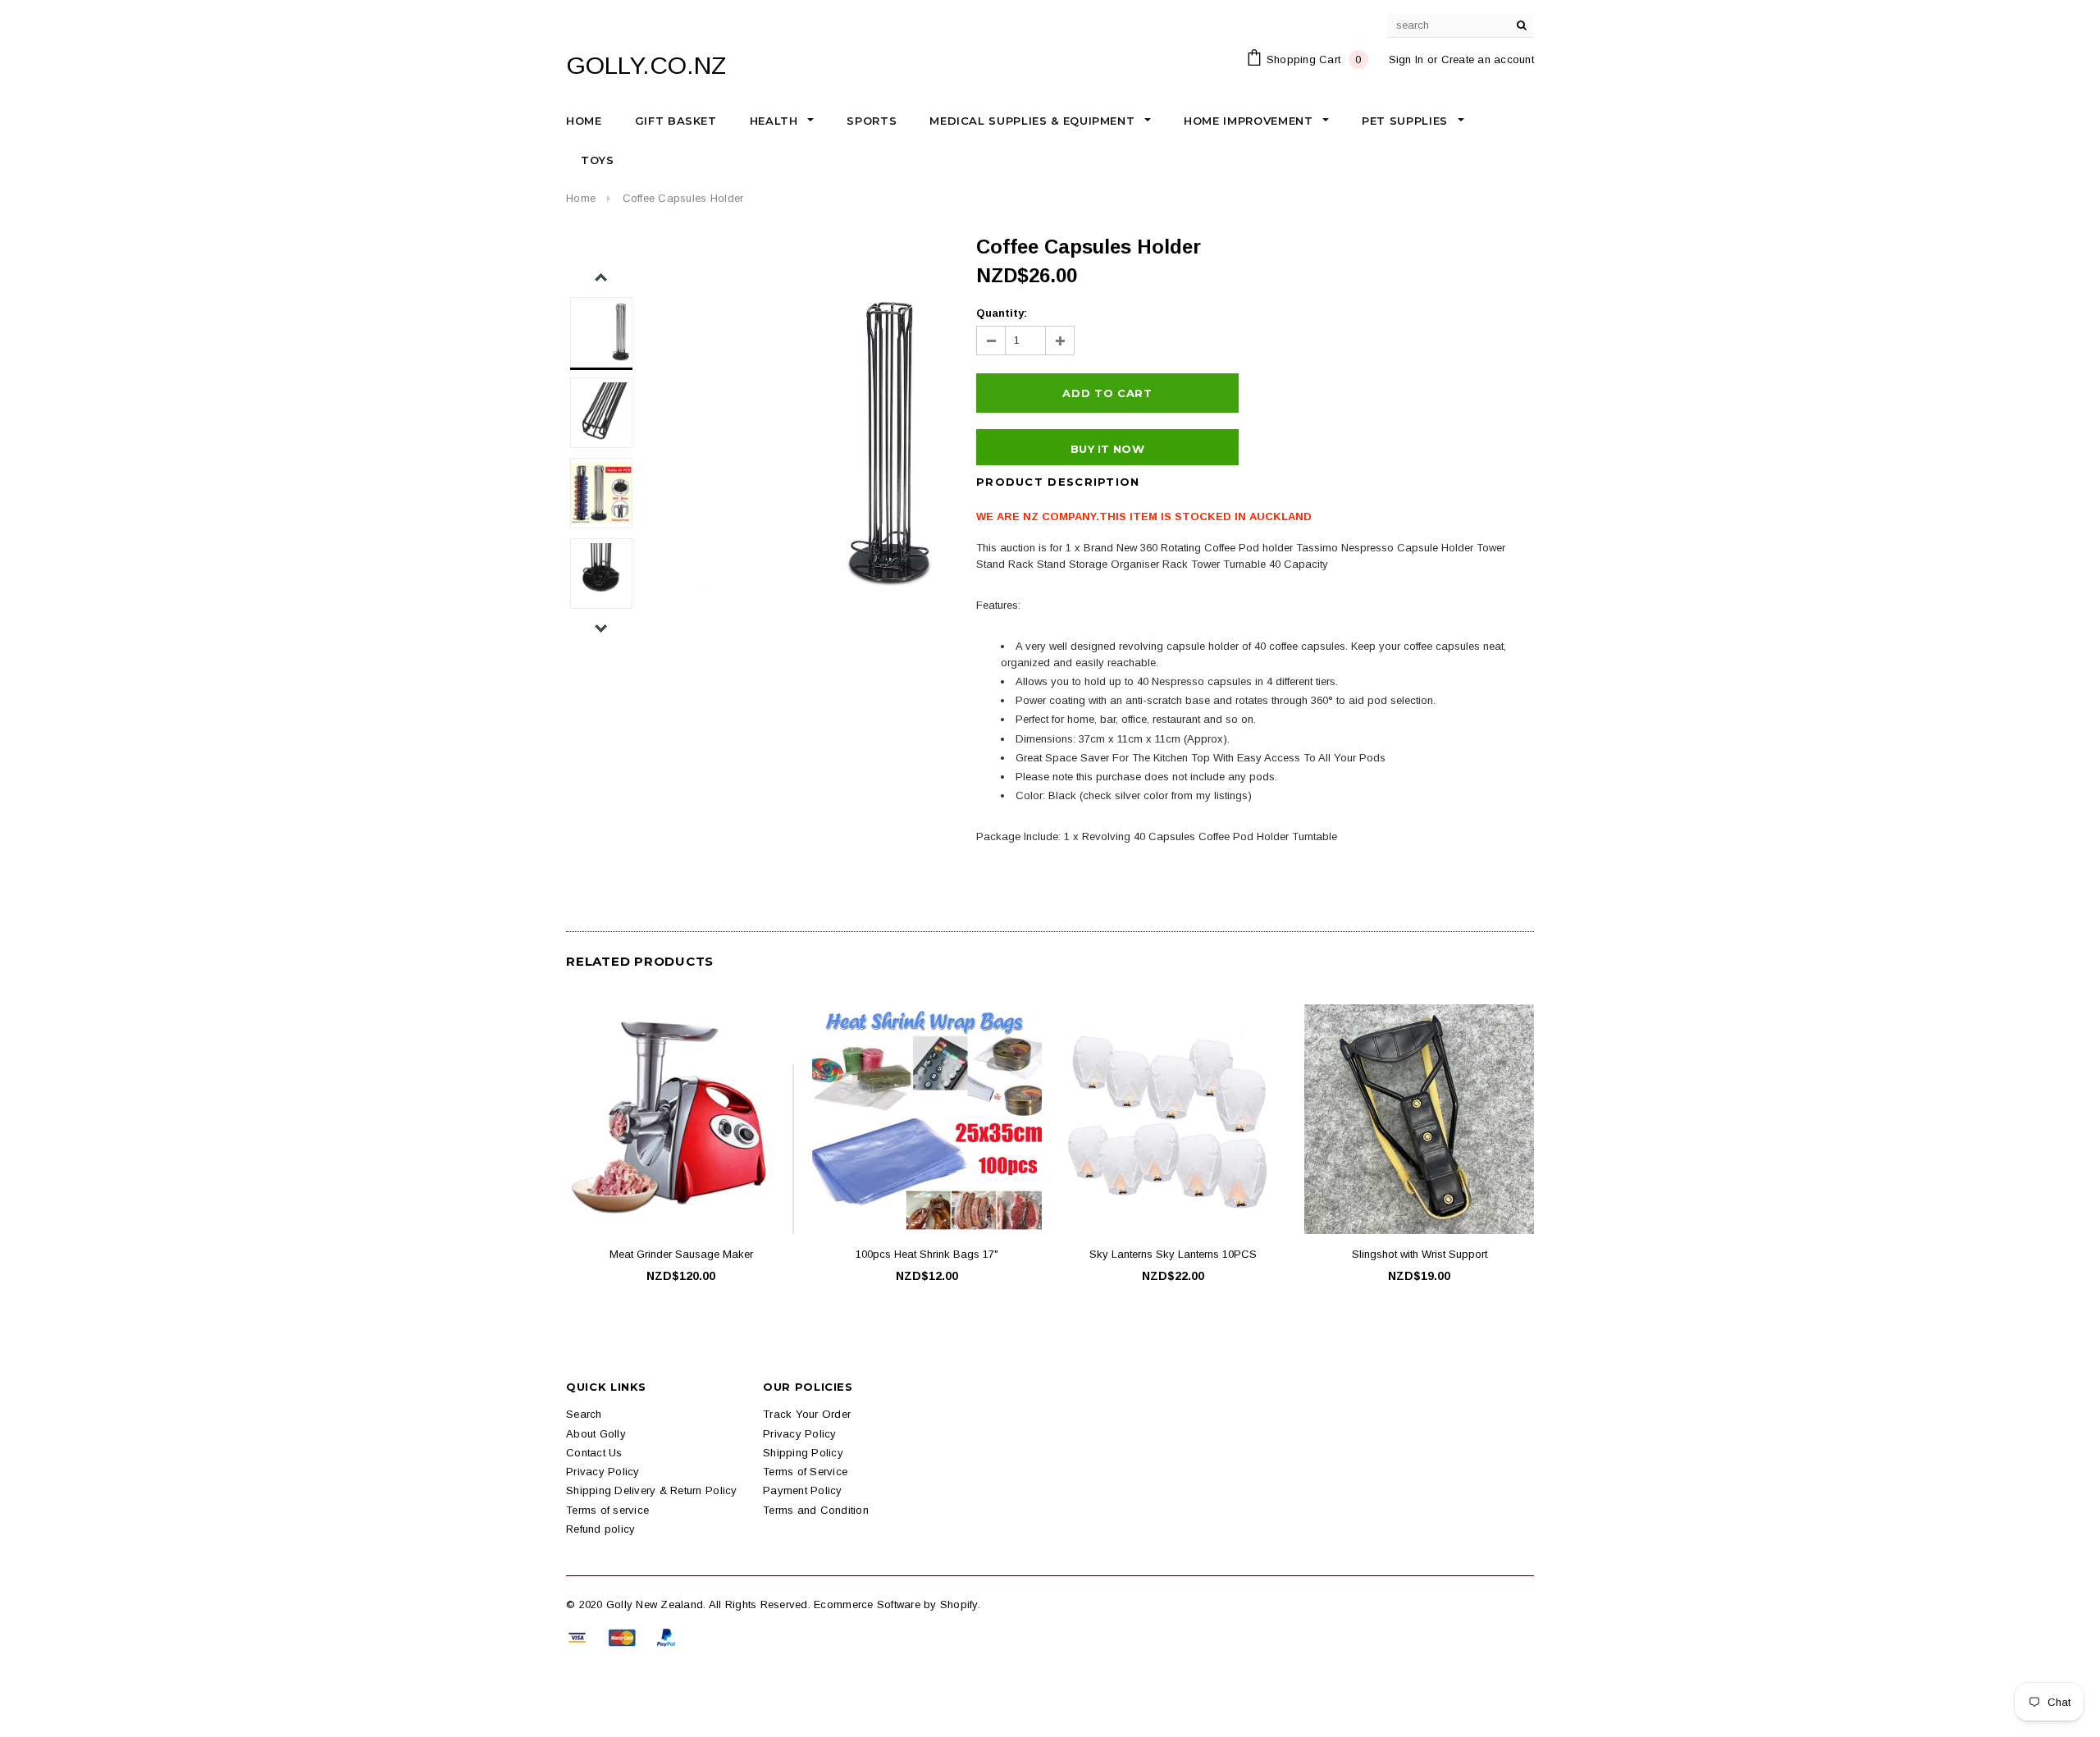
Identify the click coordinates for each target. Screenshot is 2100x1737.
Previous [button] (601, 278)
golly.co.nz (646, 65)
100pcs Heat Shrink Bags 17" (927, 1254)
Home (581, 198)
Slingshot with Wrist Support (1420, 1254)
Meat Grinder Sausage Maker (681, 1254)
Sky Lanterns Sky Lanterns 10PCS (1173, 1254)
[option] (792, 445)
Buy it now (1107, 449)
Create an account (1488, 59)
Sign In (1406, 59)
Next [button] (601, 628)
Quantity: (1002, 313)
